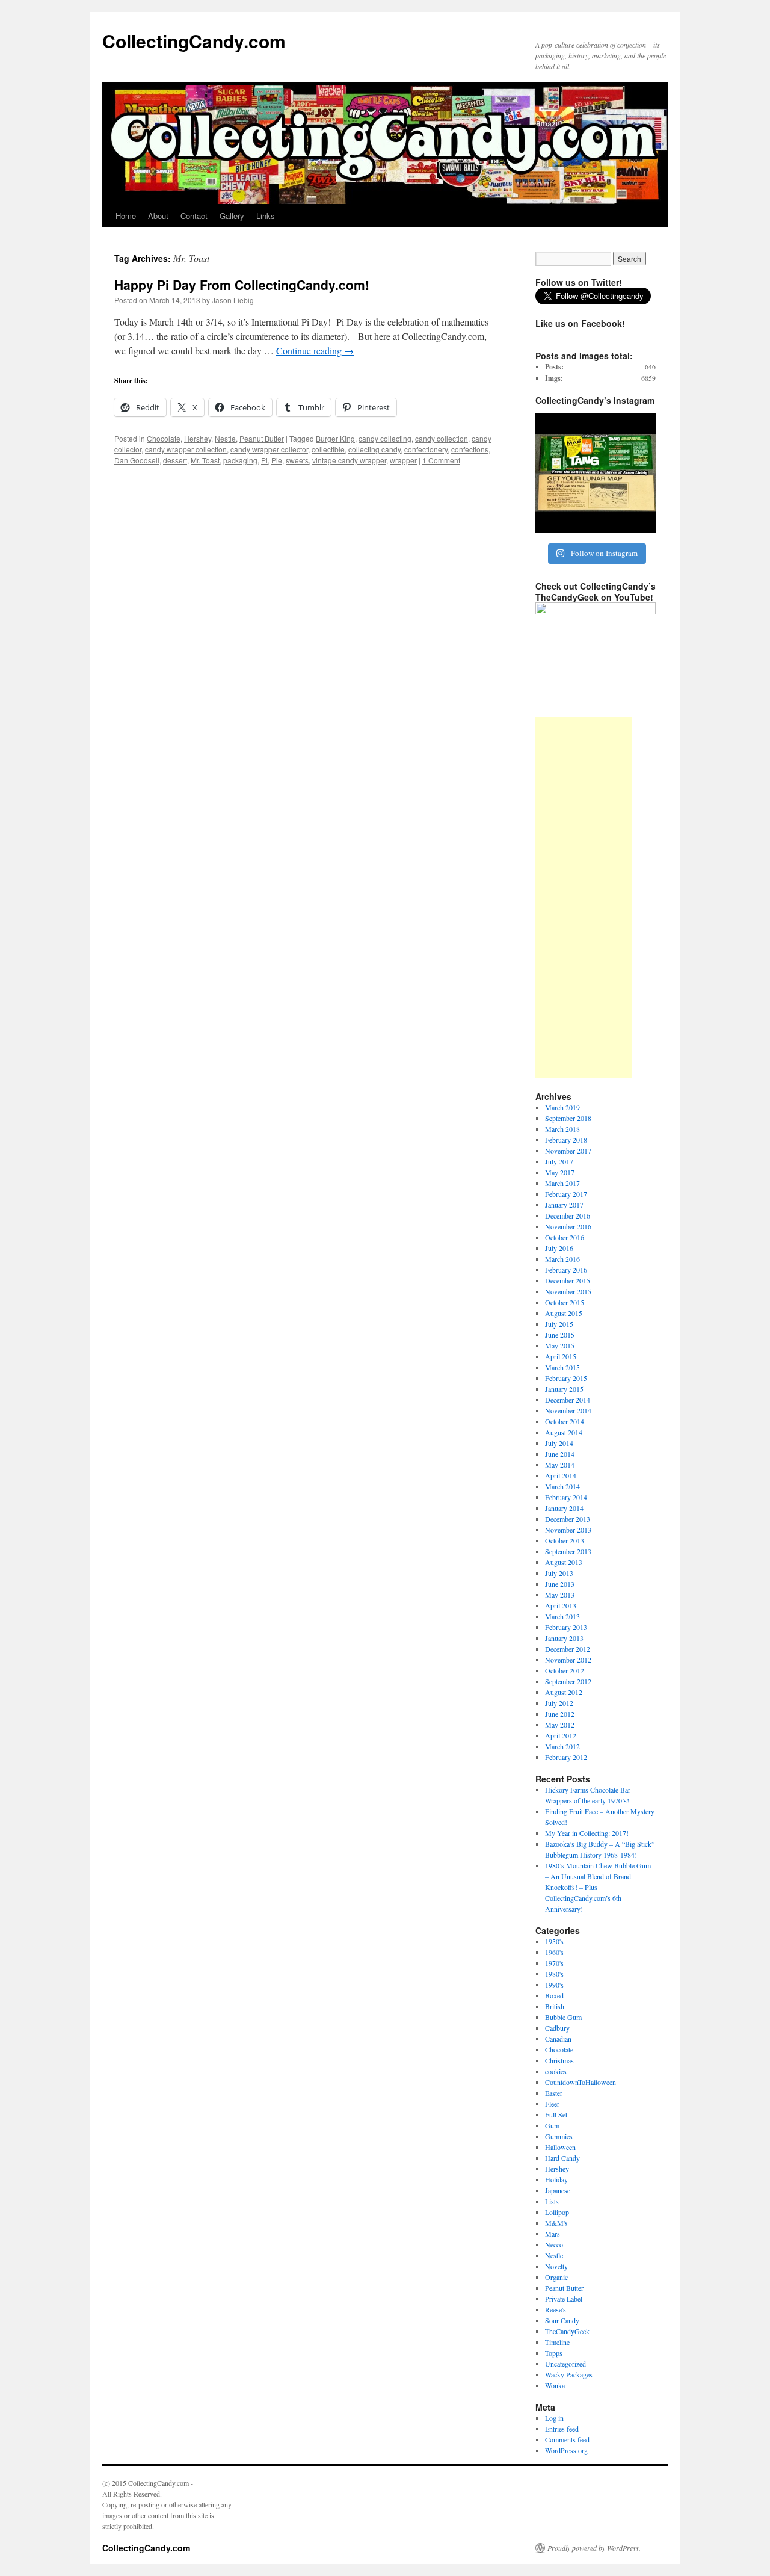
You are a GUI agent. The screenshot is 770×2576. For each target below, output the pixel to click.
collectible (328, 449)
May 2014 (560, 1465)
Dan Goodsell (137, 460)
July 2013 (559, 1573)
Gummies (559, 2136)
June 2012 (560, 1714)
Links (266, 216)
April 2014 (561, 1475)
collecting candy (374, 449)
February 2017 (566, 1194)
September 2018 (568, 1118)
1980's (554, 1974)
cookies (556, 2071)
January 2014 (564, 1508)
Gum (552, 2125)
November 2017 (568, 1151)
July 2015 (559, 1324)
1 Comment (441, 460)
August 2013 (564, 1562)
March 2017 (562, 1183)
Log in (554, 2418)
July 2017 (559, 1161)
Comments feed (567, 2439)
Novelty (556, 2266)
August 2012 (564, 1692)
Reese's (556, 2309)
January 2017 (564, 1205)
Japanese (558, 2190)
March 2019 (562, 1107)
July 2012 (559, 1703)
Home (126, 216)
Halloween (560, 2147)
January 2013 (564, 1638)
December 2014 (568, 1400)
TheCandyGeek (567, 2331)
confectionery (426, 449)
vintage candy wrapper (349, 460)
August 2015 (564, 1313)
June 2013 (560, 1584)
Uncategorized (565, 2364)
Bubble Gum (563, 2017)
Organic (556, 2277)
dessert (175, 460)
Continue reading (315, 351)
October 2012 (565, 1670)
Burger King (335, 438)
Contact (194, 216)
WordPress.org (566, 2450)
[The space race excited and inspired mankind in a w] (596, 473)
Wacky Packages (569, 2374)
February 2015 (566, 1378)
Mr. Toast (205, 460)
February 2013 (566, 1627)
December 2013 (568, 1519)
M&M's (556, 2223)
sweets (297, 460)
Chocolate (164, 438)
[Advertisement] (584, 897)
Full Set (556, 2114)
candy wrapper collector (269, 449)
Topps (554, 2353)
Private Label (564, 2299)
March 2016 (562, 1259)
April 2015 (561, 1356)
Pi (264, 460)
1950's (554, 1941)
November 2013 (568, 1530)
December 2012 (568, 1649)
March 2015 (562, 1367)
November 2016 (568, 1226)
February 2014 (566, 1497)
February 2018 (566, 1140)
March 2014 (562, 1486)
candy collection (442, 438)
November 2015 (568, 1291)
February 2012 (566, 1757)
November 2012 (568, 1660)
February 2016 (566, 1270)
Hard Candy (562, 2158)
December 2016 (568, 1215)
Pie (277, 460)
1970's (554, 1963)
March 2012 (562, 1746)
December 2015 (568, 1280)
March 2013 (562, 1616)
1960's (554, 1952)
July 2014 (559, 1443)
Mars (553, 2234)
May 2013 (560, 1595)
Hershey (198, 438)
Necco (554, 2244)
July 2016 (559, 1248)
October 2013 (565, 1540)
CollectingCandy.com (194, 41)
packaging (240, 460)
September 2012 (568, 1681)
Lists (552, 2201)
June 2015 (560, 1335)
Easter (554, 2093)
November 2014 (568, 1410)
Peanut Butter (262, 438)
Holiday (556, 2179)
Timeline (557, 2342)
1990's (554, 1985)
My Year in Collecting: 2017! (587, 1833)
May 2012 (560, 1725)
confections (470, 449)
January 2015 (564, 1389)
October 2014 (565, 1421)
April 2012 (561, 1735)
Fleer (552, 2104)
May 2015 (560, 1345)
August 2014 (564, 1432)
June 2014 (560, 1454)
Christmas (559, 2060)
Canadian (558, 2039)
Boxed (554, 1995)
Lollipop (557, 2212)
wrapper (403, 460)
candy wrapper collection (186, 449)
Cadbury (557, 2028)
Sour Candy (562, 2320)
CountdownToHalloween (581, 2082)
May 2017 (560, 1172)
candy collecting (385, 438)
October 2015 (565, 1302)
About (158, 216)
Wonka (555, 2385)
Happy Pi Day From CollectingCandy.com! (242, 285)
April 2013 (561, 1605)
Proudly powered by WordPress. (594, 2548)
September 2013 (568, 1551)
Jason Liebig (233, 300)
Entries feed (562, 2429)
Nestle (225, 438)
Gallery (232, 216)
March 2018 (562, 1129)
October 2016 (565, 1237)
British (555, 2006)
